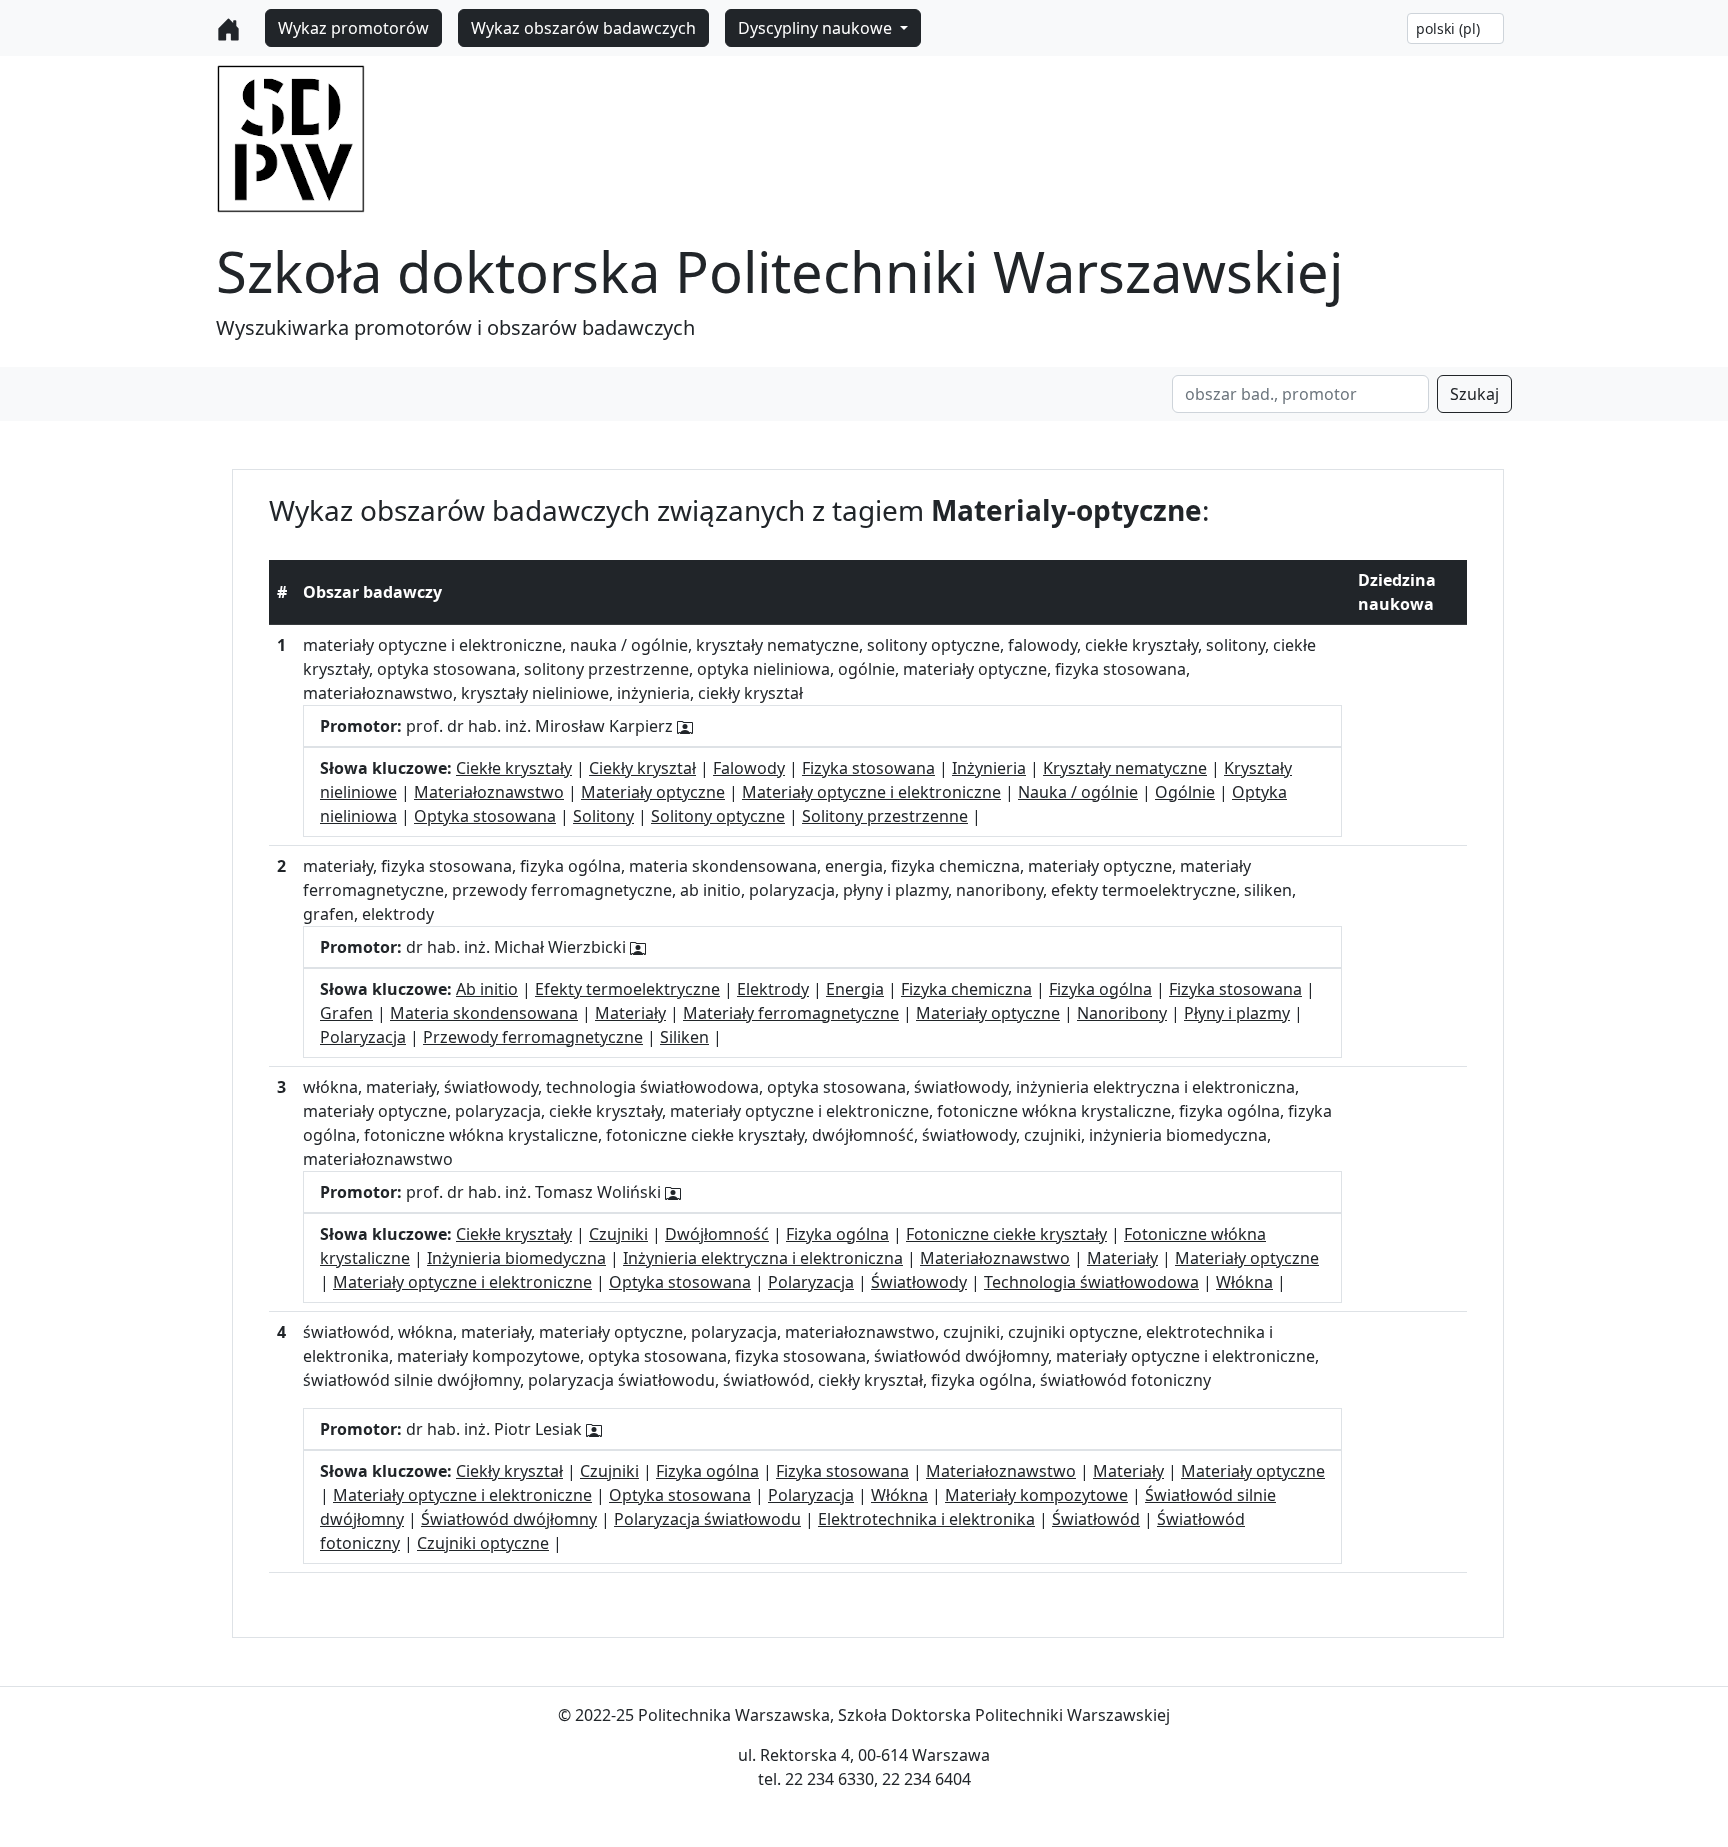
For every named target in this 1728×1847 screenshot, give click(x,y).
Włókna (1244, 1282)
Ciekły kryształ (642, 768)
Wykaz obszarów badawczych (583, 28)
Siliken (684, 1037)
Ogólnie (1185, 792)
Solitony (603, 816)
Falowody (749, 768)
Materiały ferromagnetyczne (791, 1013)
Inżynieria (989, 768)
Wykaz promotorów (353, 28)
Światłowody (919, 1282)
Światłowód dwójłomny (509, 1519)
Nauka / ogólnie (1078, 792)
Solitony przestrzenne (885, 816)
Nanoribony (1122, 1013)
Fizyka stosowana (868, 768)
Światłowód (1096, 1519)
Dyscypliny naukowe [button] (817, 28)
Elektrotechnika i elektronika (926, 1519)
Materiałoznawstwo (489, 792)
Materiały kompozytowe (1036, 1495)
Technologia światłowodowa (1091, 1282)
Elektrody (773, 989)
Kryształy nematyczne (1125, 768)
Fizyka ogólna (1100, 989)
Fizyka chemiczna (966, 989)
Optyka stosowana (485, 816)
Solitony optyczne (718, 816)
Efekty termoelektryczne (627, 989)
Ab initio (487, 989)
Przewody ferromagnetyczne (533, 1037)
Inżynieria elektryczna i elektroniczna (763, 1258)
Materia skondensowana (484, 1013)
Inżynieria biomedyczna (516, 1258)
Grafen (346, 1013)
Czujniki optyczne (483, 1543)
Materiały (630, 1013)
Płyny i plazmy (1237, 1013)
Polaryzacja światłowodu (707, 1519)
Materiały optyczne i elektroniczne (871, 792)
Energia (855, 989)
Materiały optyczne (653, 792)
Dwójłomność (717, 1234)
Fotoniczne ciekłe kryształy (1006, 1234)
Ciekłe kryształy (514, 768)
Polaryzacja (363, 1037)
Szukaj (1474, 394)
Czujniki (618, 1234)
